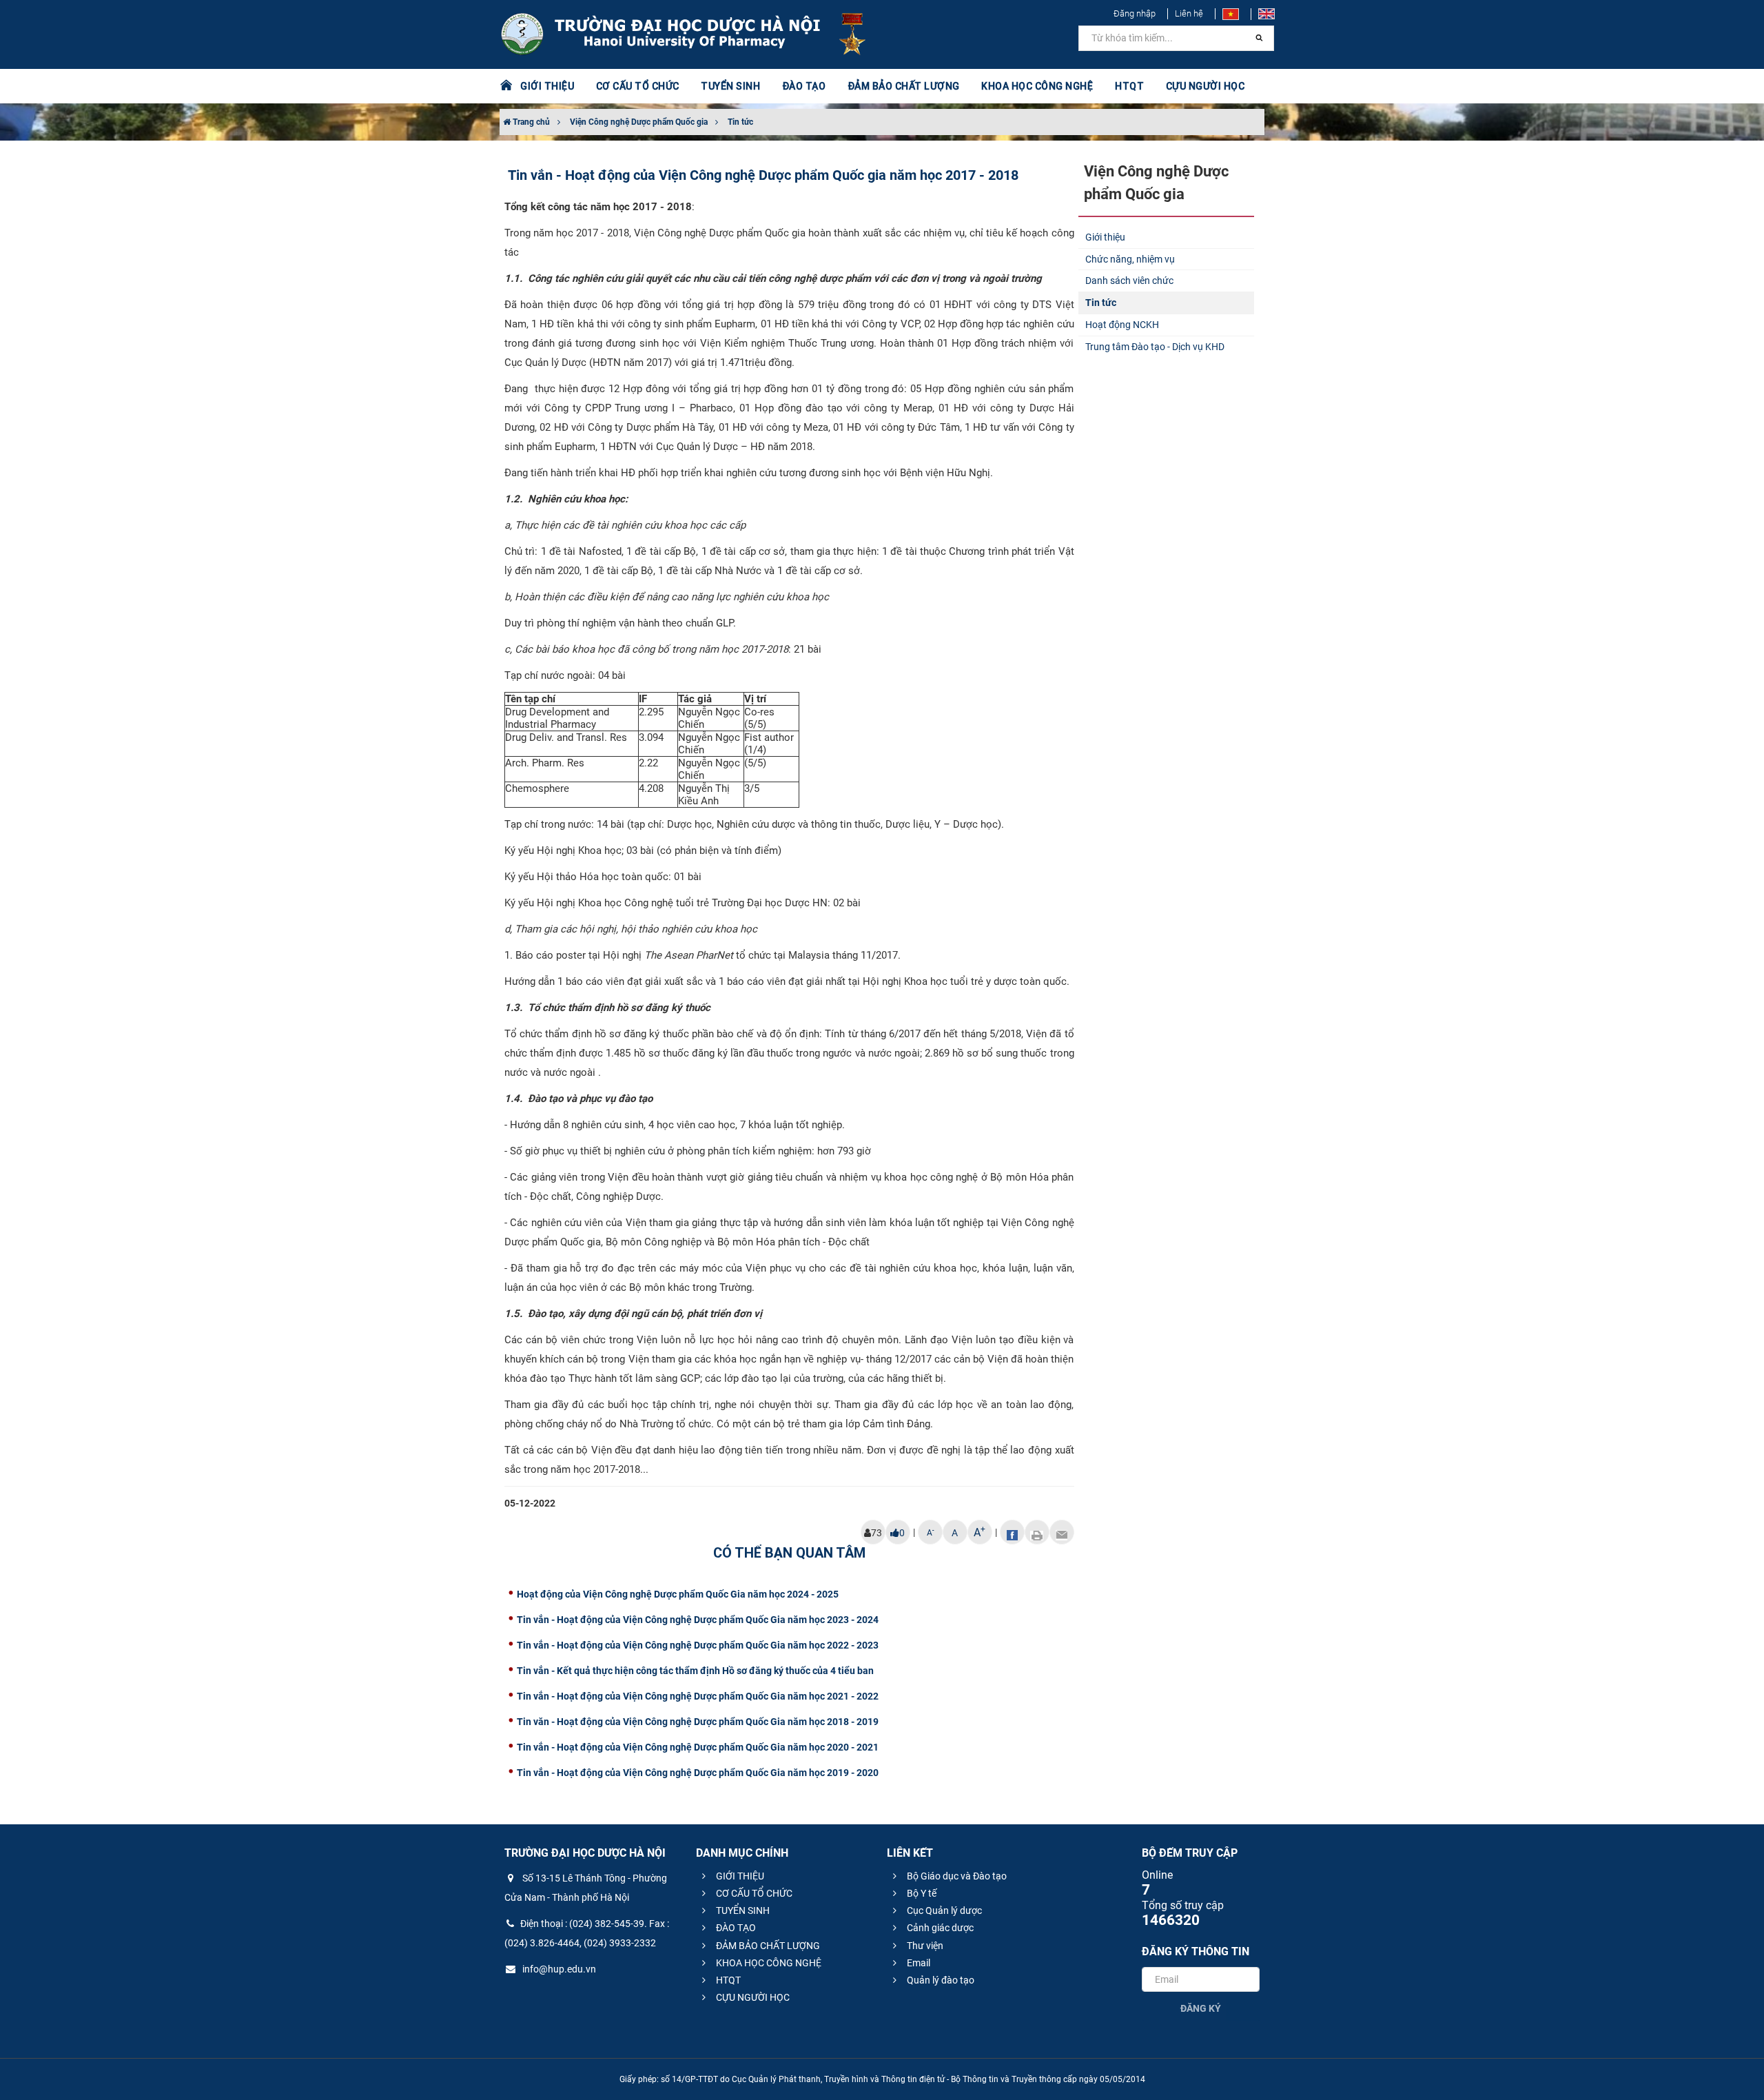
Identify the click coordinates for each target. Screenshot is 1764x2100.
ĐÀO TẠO (735, 1928)
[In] (1037, 1532)
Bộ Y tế (921, 1893)
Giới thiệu (1105, 237)
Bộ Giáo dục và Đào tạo (956, 1876)
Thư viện (924, 1946)
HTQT (727, 1980)
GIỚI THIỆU (739, 1876)
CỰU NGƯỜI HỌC (752, 1997)
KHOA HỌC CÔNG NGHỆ (768, 1963)
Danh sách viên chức (1129, 281)
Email (917, 1963)
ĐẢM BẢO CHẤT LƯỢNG (767, 1946)
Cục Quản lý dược (943, 1910)
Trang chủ (530, 122)
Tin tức (740, 122)
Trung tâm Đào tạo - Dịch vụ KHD (1155, 347)
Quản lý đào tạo (940, 1980)
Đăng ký (1201, 2008)
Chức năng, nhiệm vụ (1130, 259)
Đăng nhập (1135, 13)
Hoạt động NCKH (1122, 325)
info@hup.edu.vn (558, 1969)
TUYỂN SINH (730, 86)
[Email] (1062, 1532)
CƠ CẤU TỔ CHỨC (753, 1893)
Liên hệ (1189, 13)
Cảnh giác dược (939, 1928)
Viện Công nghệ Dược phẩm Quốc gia (639, 122)
